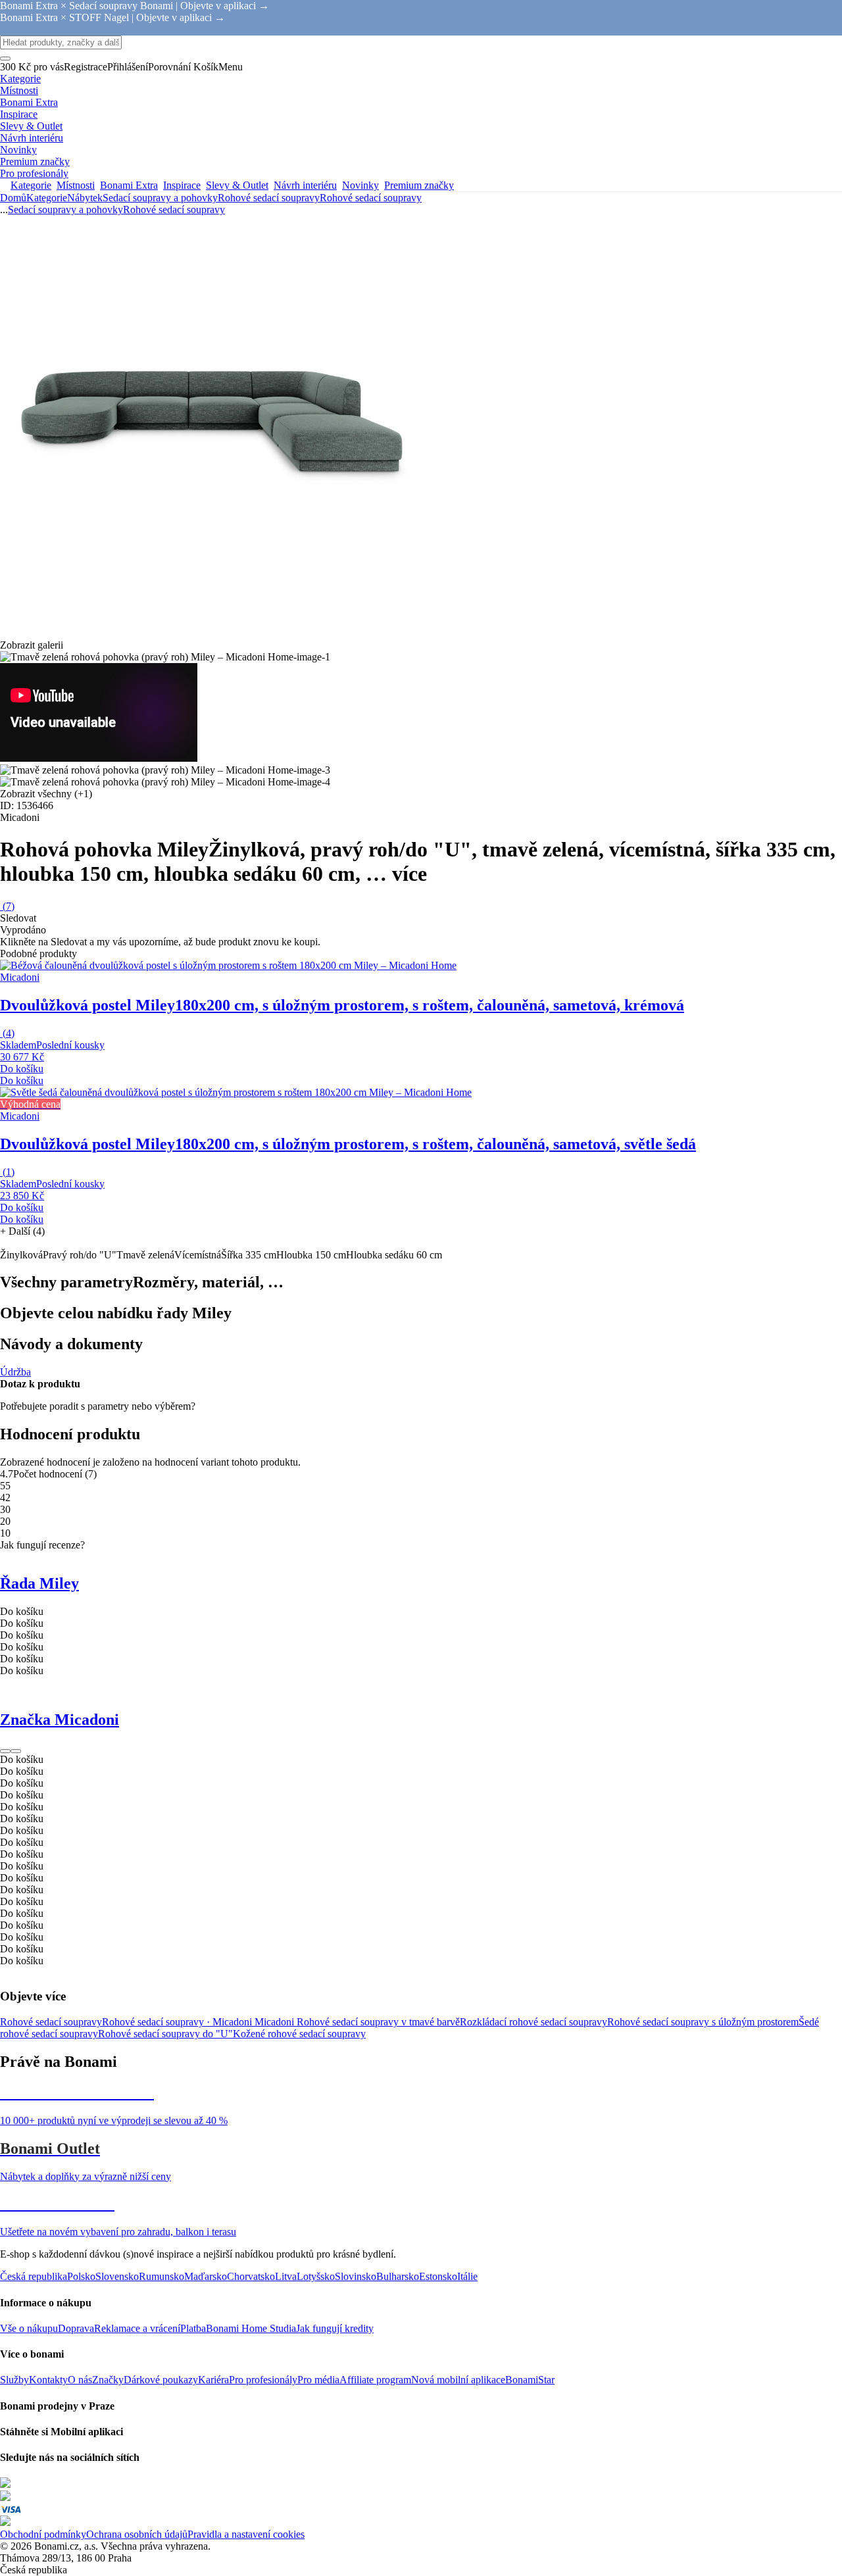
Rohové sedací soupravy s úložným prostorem (703, 2022)
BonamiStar (530, 2380)
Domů (13, 198)
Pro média (318, 2380)
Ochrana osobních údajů (137, 2534)
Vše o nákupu (29, 2328)
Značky (108, 2380)
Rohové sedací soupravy (371, 198)
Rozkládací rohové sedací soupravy (533, 2022)
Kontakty (48, 2380)
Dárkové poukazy (161, 2380)
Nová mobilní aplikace (458, 2380)
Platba (193, 2328)
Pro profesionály (263, 2380)
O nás (80, 2380)
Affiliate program (375, 2380)
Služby (14, 2380)
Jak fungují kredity (335, 2328)
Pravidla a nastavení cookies (246, 2534)
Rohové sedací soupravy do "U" (165, 2034)
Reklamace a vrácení (137, 2328)
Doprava (76, 2328)
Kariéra (213, 2380)
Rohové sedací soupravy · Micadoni (178, 2022)
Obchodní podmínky (43, 2534)
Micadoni (276, 2022)
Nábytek (85, 198)
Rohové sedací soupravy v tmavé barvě (378, 2022)
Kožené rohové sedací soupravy (299, 2034)
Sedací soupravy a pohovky (160, 198)
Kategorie (47, 198)
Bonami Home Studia (251, 2328)
